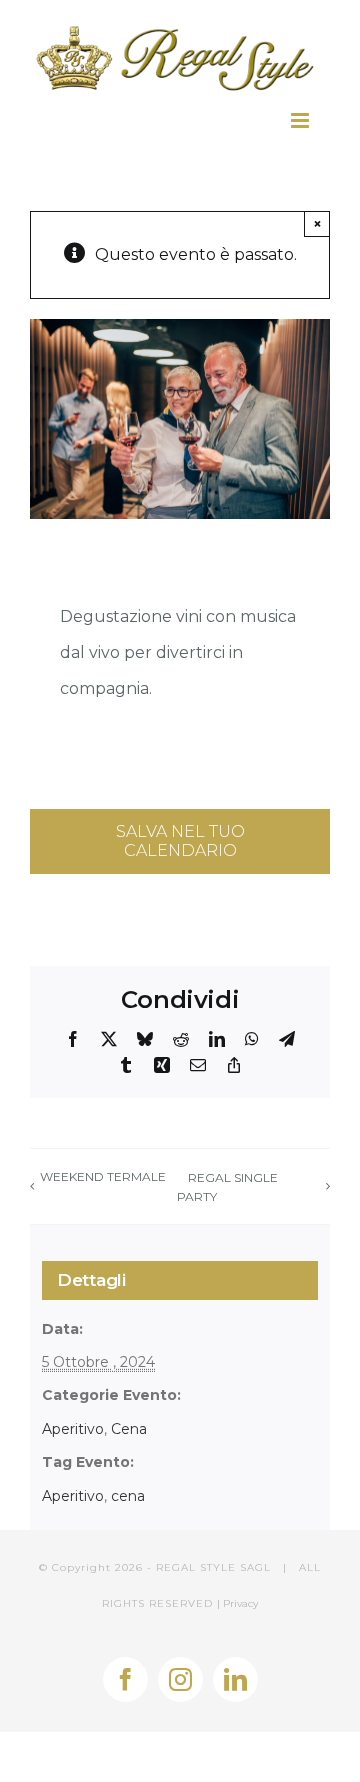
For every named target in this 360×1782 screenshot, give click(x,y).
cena (128, 1496)
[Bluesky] (145, 1039)
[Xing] (162, 1065)
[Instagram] (180, 1679)
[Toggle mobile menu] (306, 120)
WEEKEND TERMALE (103, 1176)
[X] (109, 1039)
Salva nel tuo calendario (180, 841)
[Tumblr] (126, 1065)
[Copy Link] (234, 1065)
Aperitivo (73, 1429)
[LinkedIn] (217, 1039)
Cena (129, 1429)
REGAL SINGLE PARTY (227, 1187)
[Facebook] (73, 1039)
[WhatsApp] (252, 1039)
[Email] (198, 1065)
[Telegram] (287, 1039)
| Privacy (237, 1603)
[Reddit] (181, 1039)
